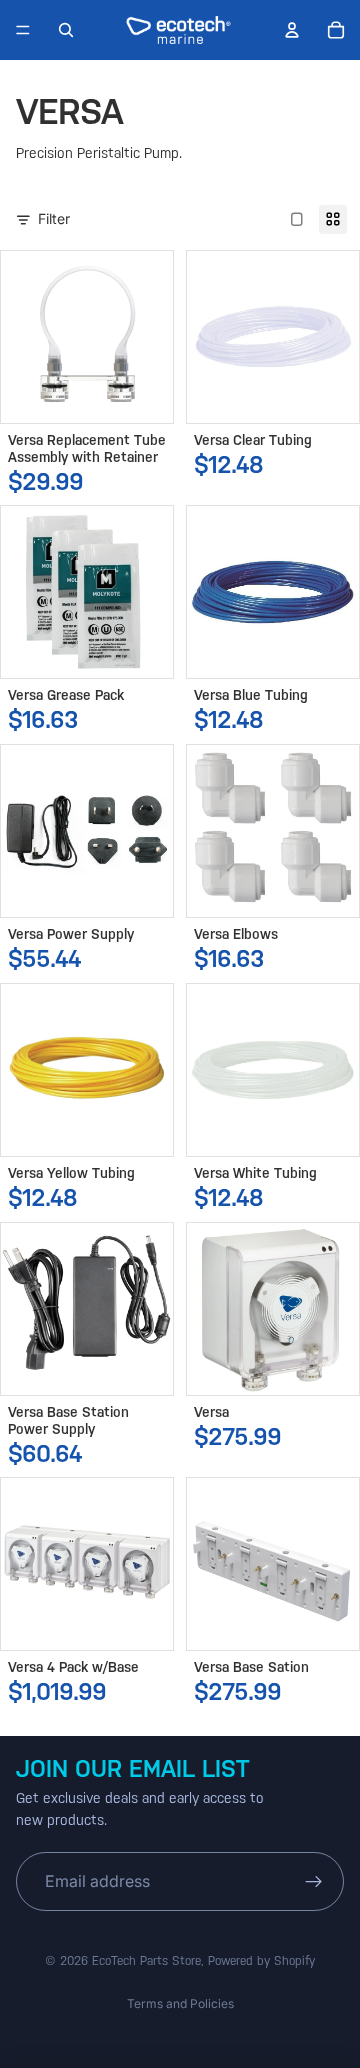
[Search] (66, 30)
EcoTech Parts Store (146, 1961)
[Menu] (23, 30)
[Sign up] (314, 1882)
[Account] (292, 30)
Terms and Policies (180, 2003)
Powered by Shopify (261, 1961)
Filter (54, 218)
